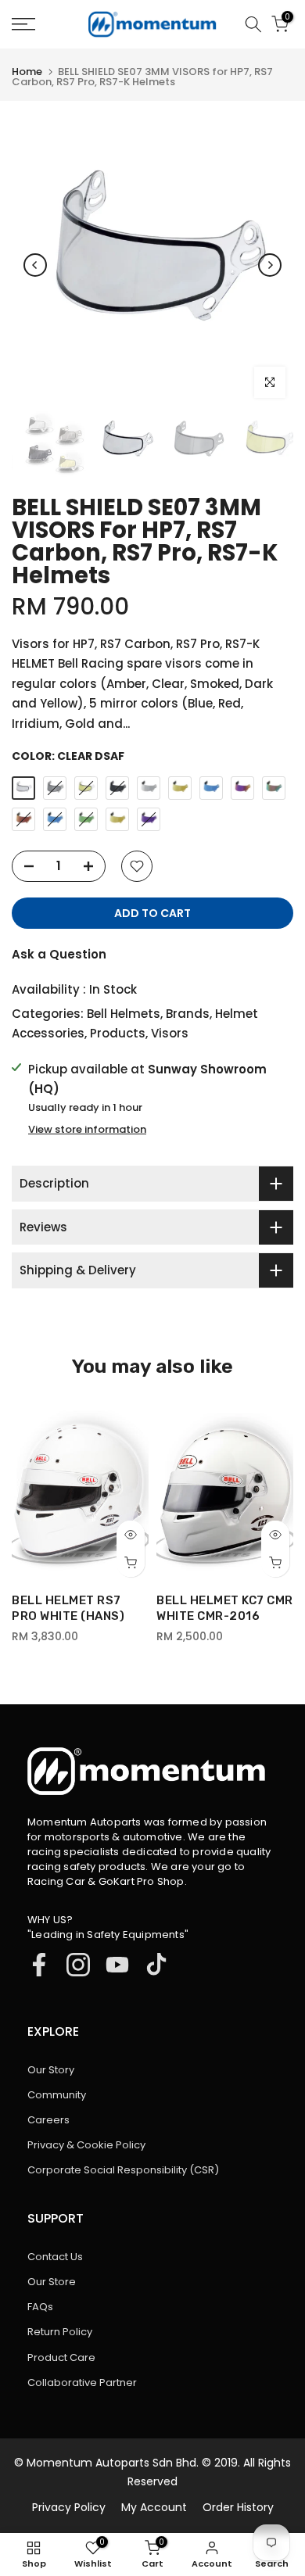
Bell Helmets (124, 1014)
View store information (87, 1130)
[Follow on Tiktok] (156, 1965)
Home (27, 72)
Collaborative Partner (82, 2383)
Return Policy (60, 2332)
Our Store (52, 2282)
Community (57, 2095)
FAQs (40, 2307)
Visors (170, 1033)
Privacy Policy (69, 2507)
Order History (238, 2507)
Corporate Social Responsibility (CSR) (123, 2170)
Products (118, 1033)
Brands (188, 1014)
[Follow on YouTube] (117, 1965)
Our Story (51, 2070)
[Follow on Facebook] (39, 1965)
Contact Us (55, 2257)
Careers (48, 2120)
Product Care (61, 2357)
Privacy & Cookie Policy (86, 2145)
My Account (154, 2507)
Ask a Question (59, 954)
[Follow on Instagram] (78, 1965)
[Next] (270, 265)
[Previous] (35, 265)
